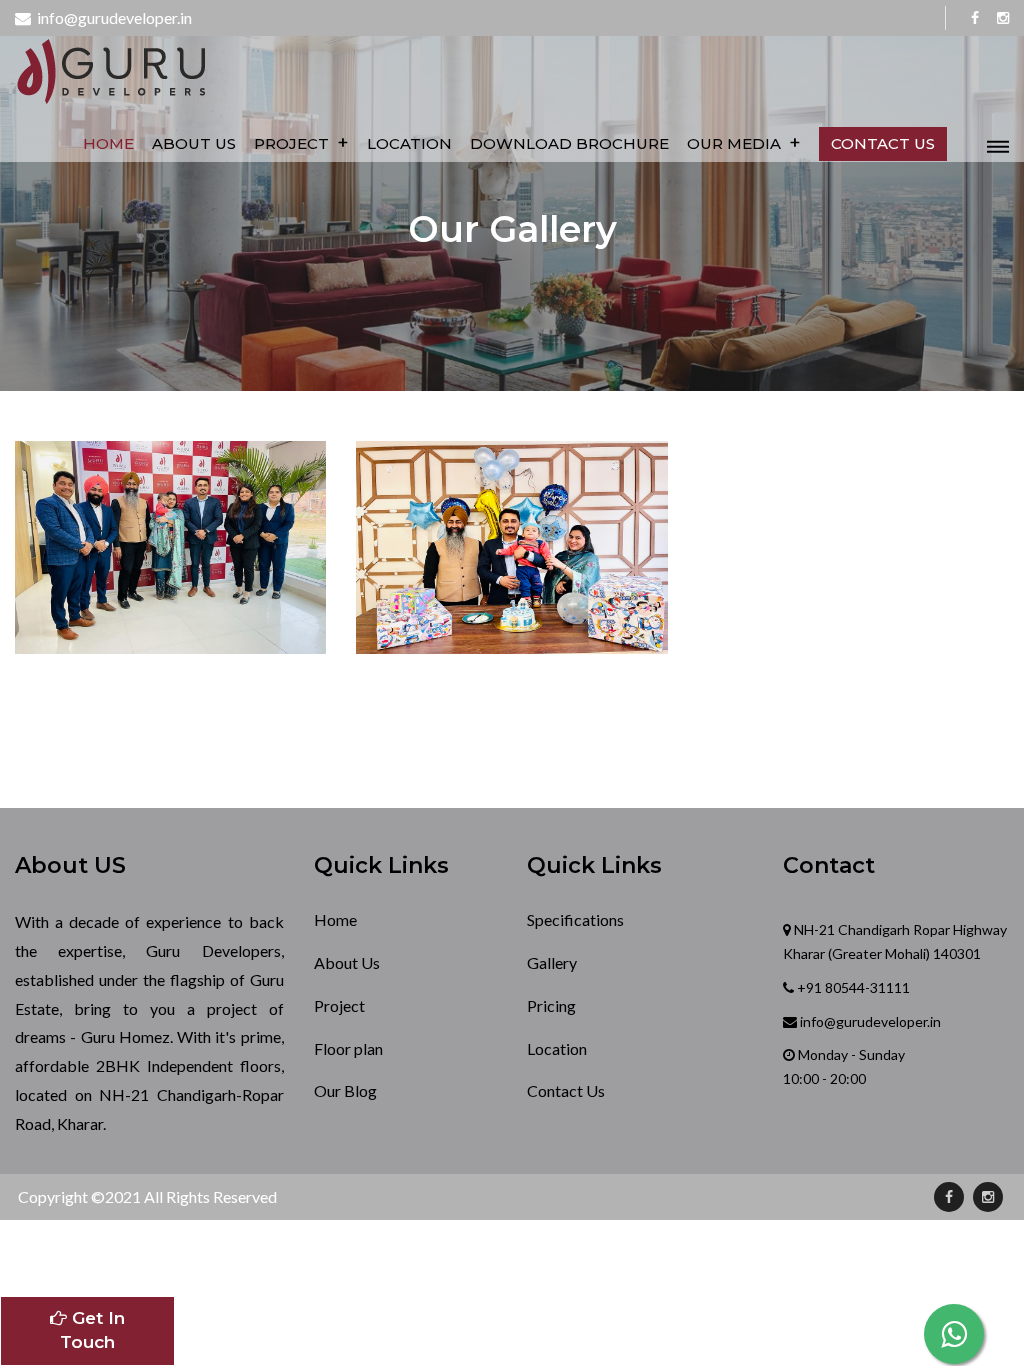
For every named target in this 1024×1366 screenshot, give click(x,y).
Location (409, 143)
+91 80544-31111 (852, 987)
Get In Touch (92, 1330)
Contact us (883, 143)
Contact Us (566, 1090)
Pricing (551, 1005)
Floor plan (348, 1048)
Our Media (744, 142)
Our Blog (345, 1090)
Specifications (575, 919)
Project (301, 142)
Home (108, 143)
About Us (194, 143)
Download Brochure (569, 143)
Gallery (552, 962)
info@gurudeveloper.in (111, 17)
